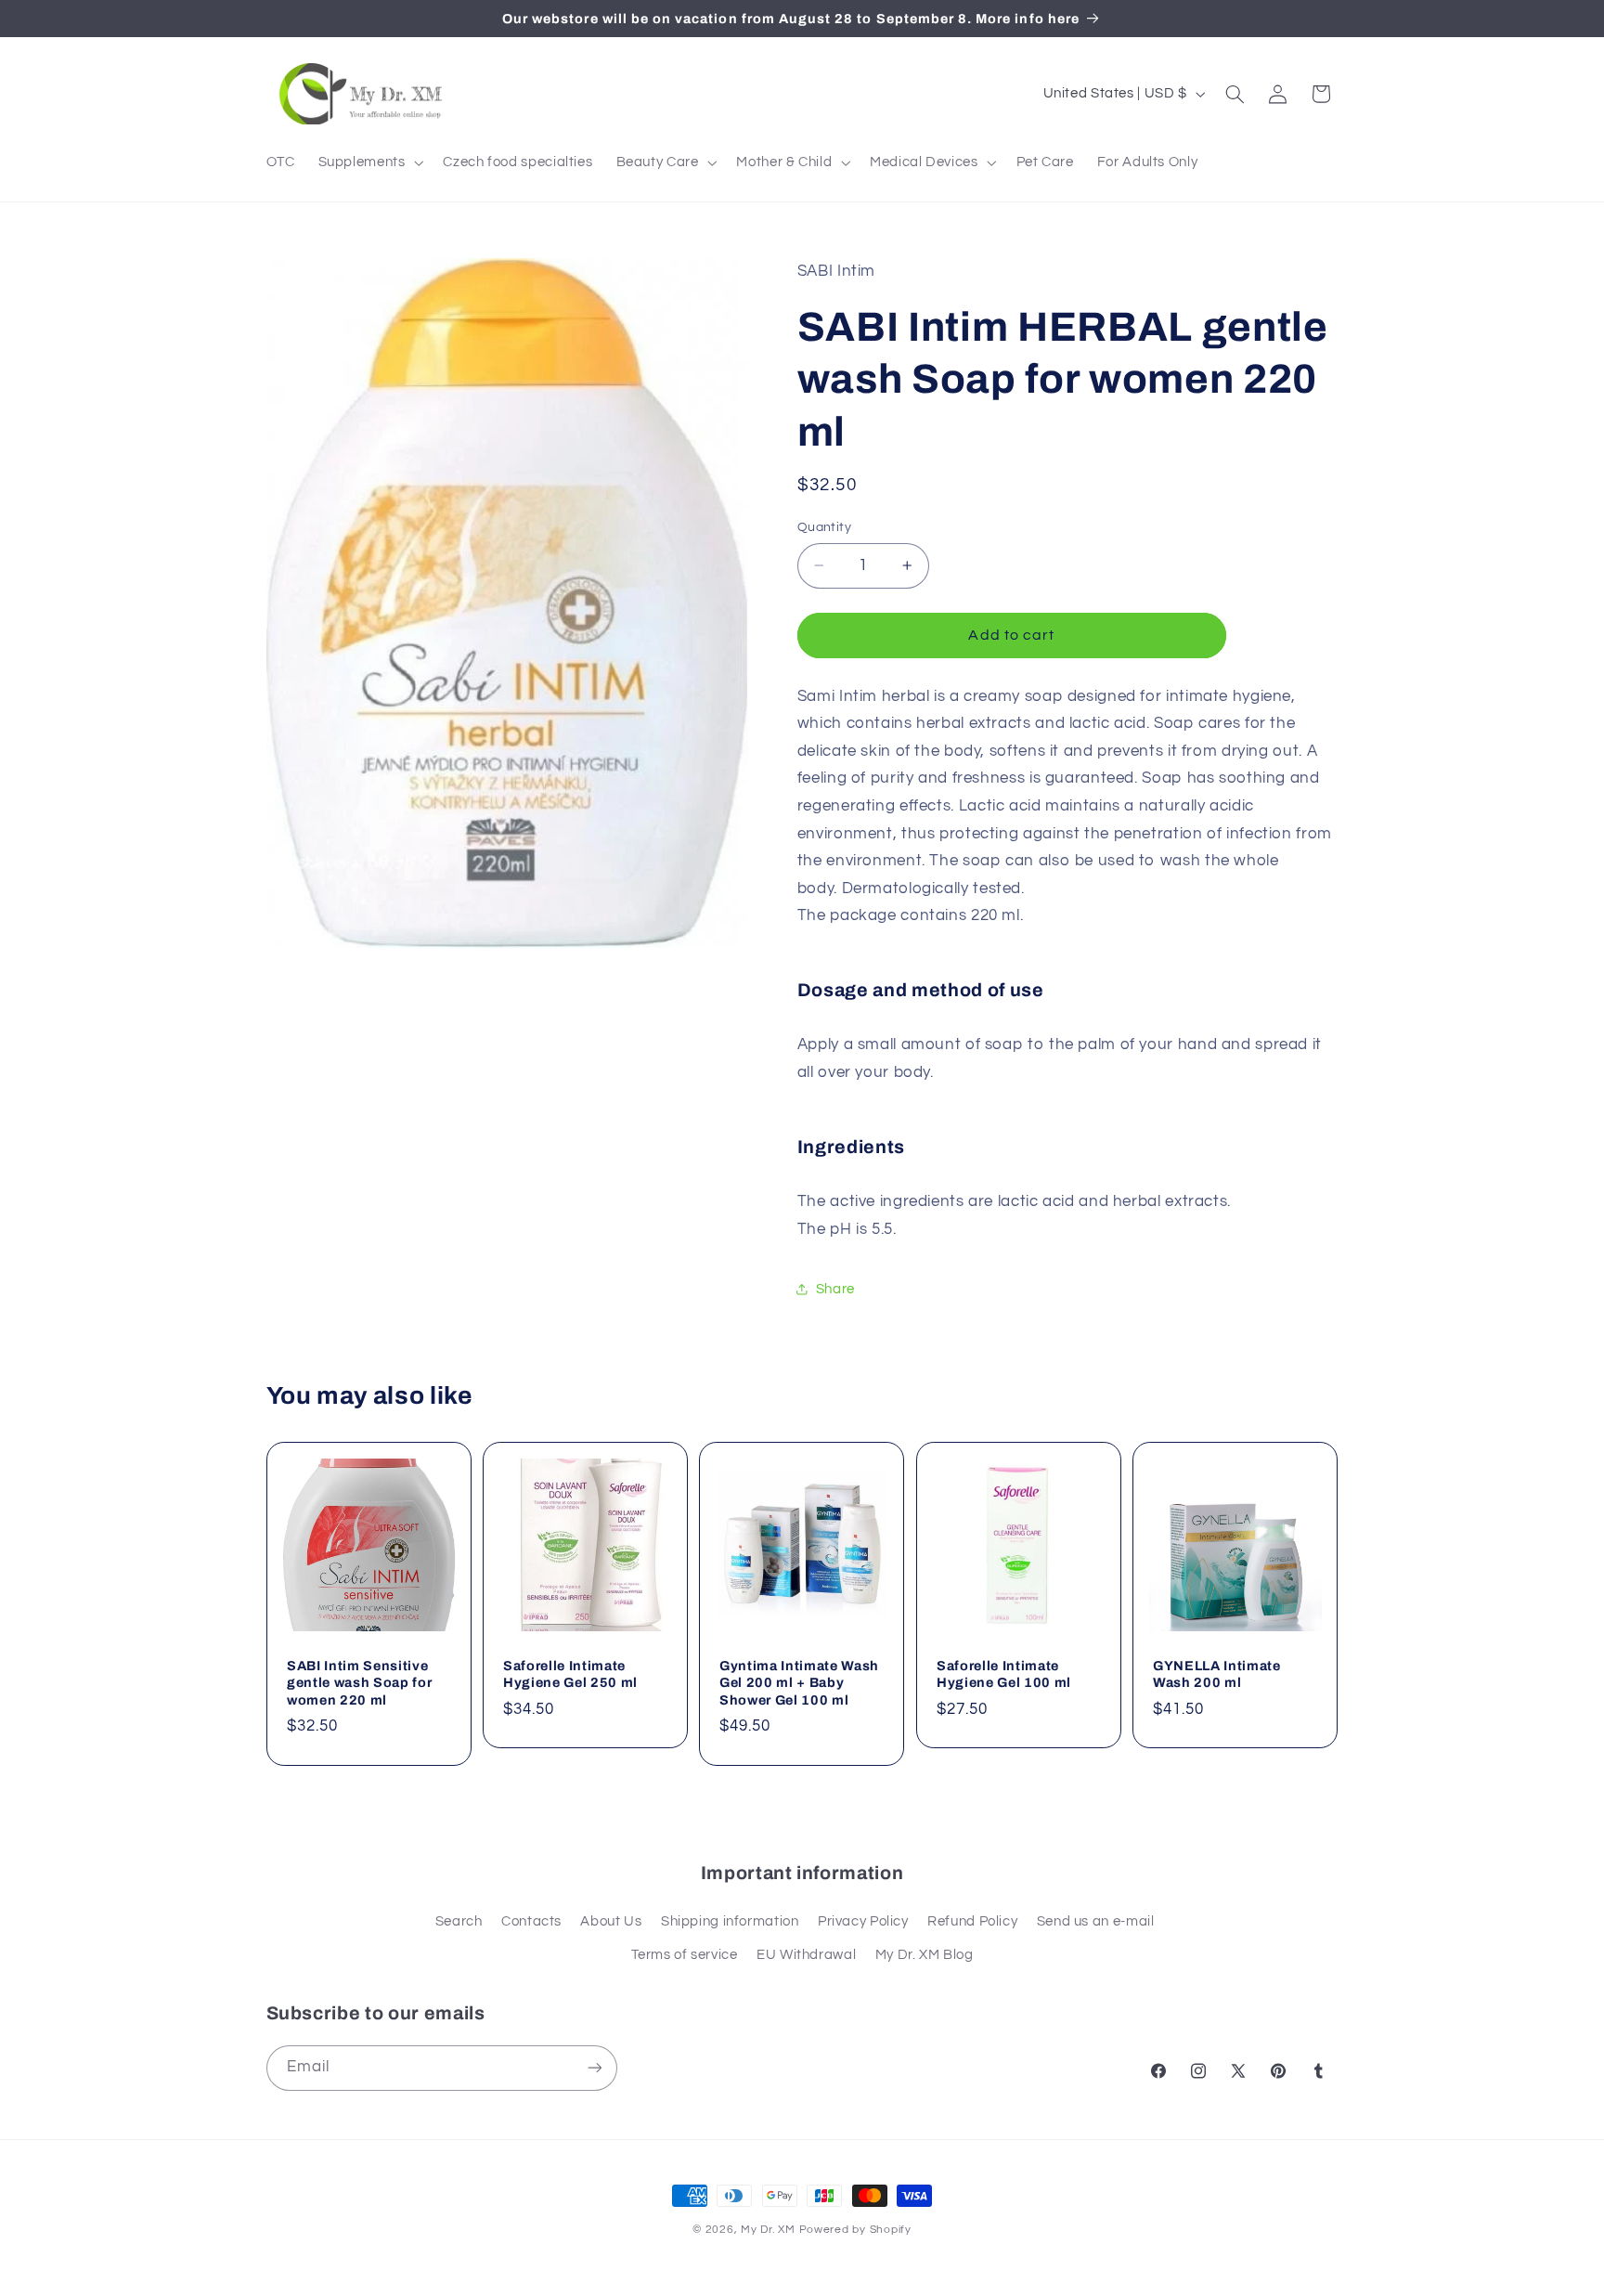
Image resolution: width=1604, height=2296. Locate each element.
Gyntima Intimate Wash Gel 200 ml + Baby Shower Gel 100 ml (799, 1683)
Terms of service (685, 1955)
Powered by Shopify (855, 2230)
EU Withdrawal (806, 1955)
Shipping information (730, 1921)
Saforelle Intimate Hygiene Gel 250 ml (570, 1674)
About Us (611, 1921)
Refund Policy (972, 1921)
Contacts (531, 1921)
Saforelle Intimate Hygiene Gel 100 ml (1004, 1674)
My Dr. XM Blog (925, 1955)
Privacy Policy (863, 1921)
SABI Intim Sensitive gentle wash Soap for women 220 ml (359, 1683)
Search (459, 1921)
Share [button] (835, 1288)
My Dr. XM (770, 2230)
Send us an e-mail (1096, 1921)
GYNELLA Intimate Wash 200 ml (1217, 1674)
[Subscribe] (594, 2068)
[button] (369, 162)
